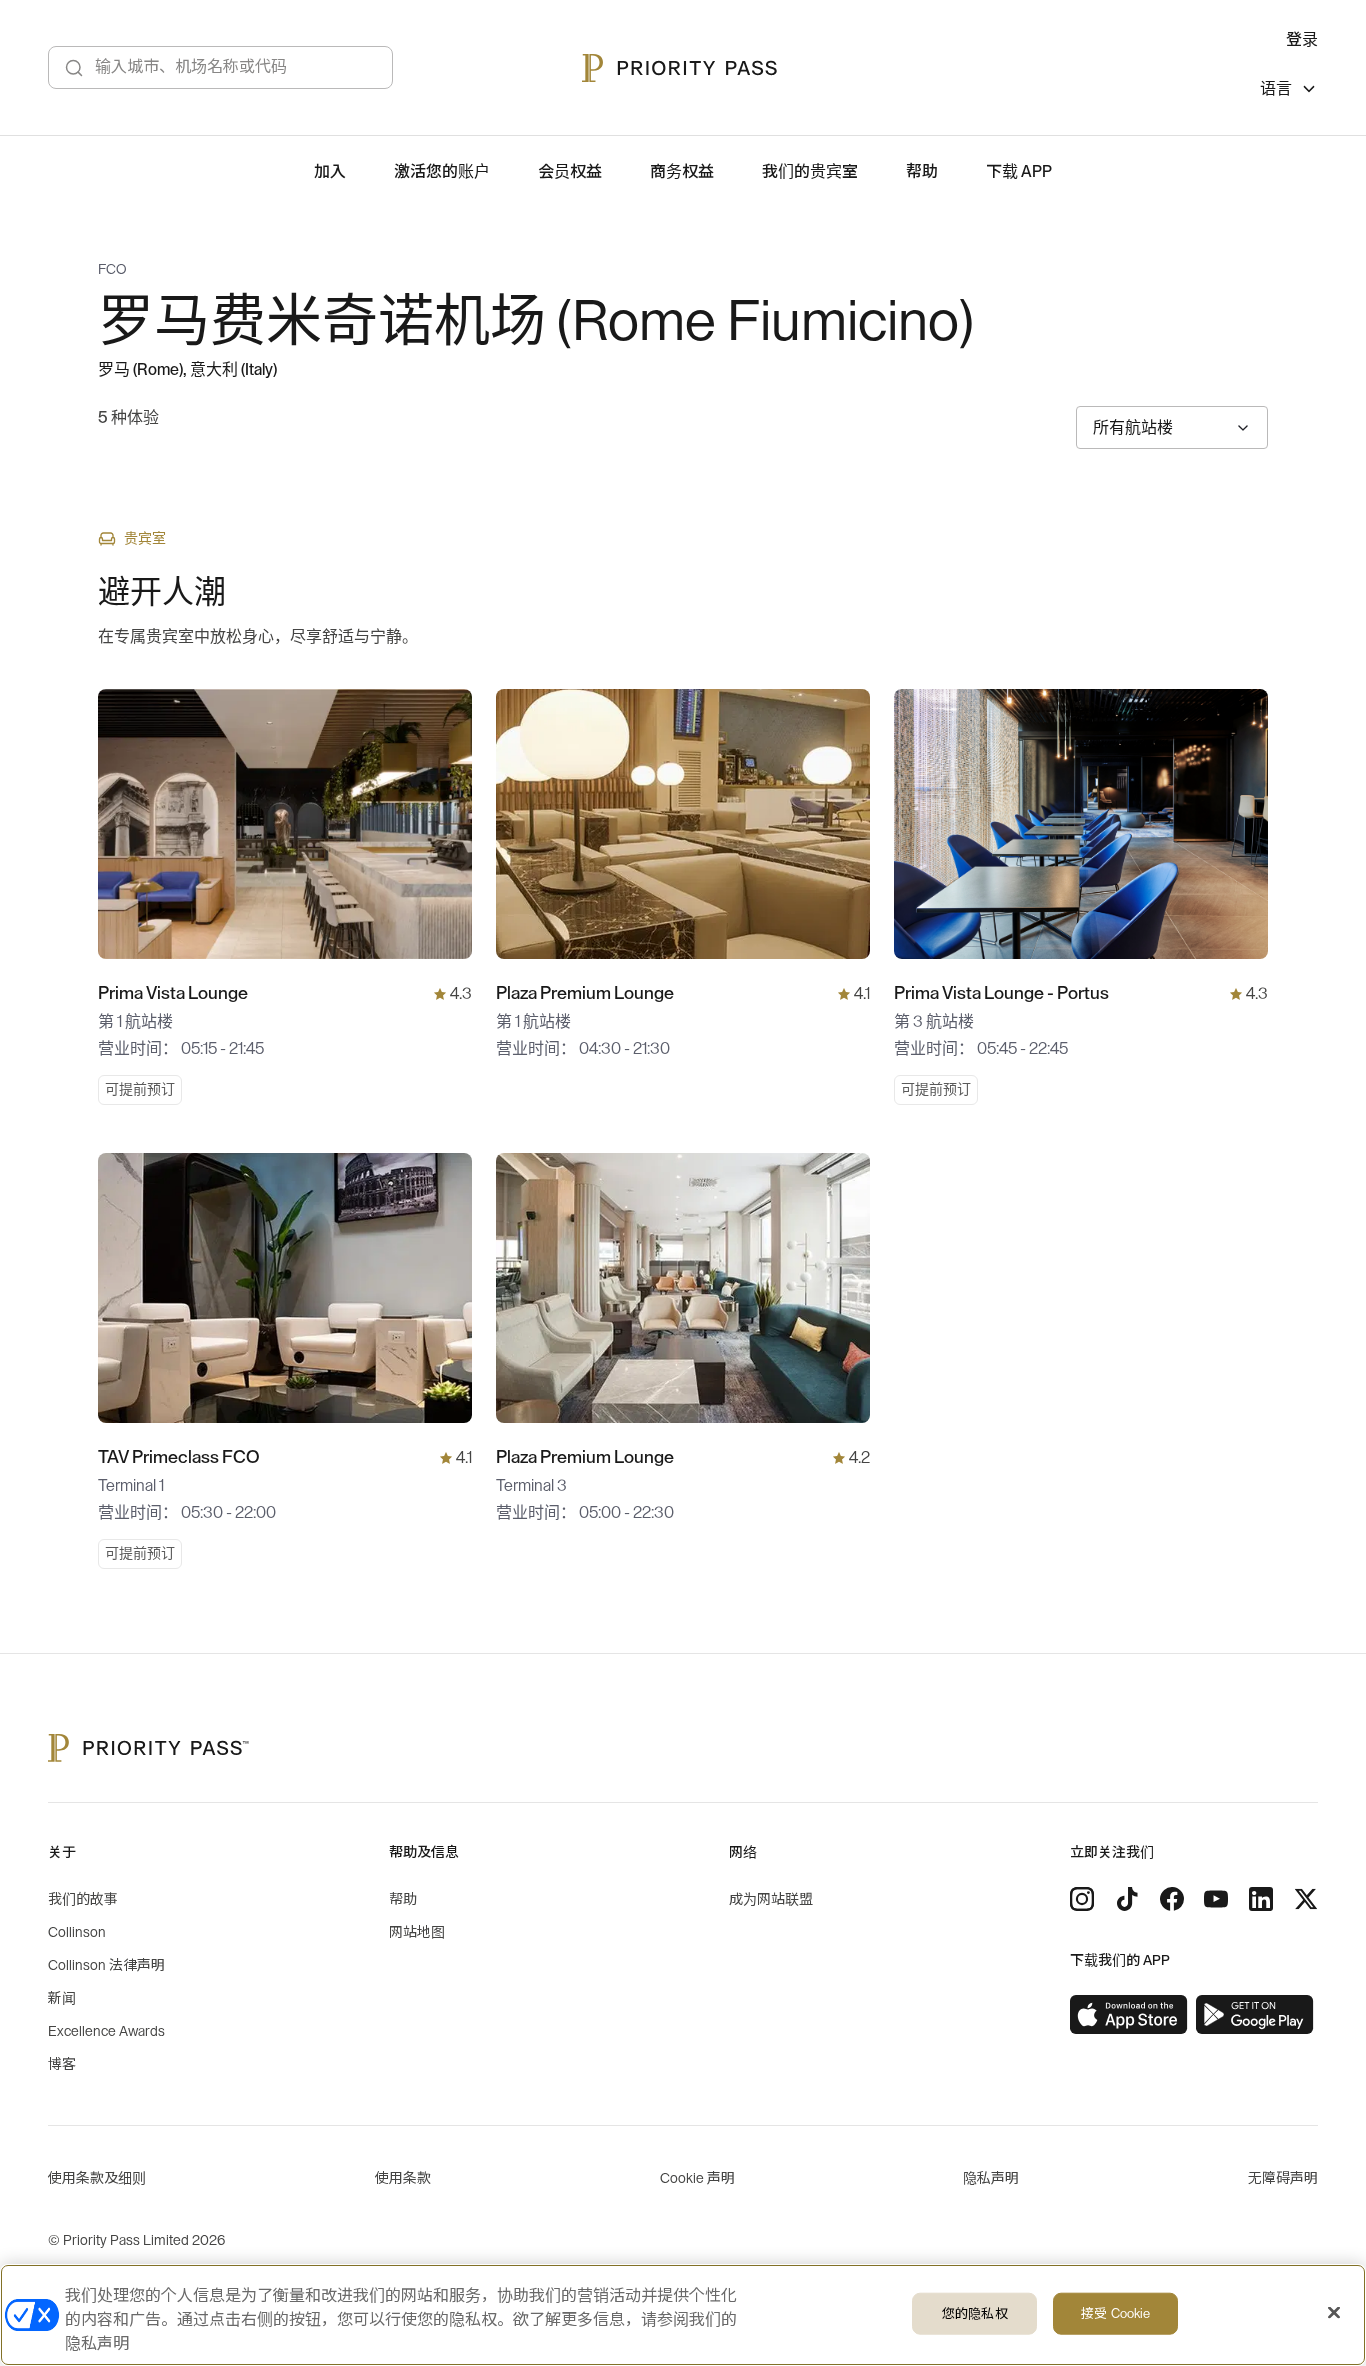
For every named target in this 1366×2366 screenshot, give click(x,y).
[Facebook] (1172, 1899)
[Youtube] (1216, 1899)
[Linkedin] (1261, 1899)
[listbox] (1289, 91)
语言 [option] (1276, 89)
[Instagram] (1082, 1899)
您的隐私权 (975, 2313)
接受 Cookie (1115, 2313)
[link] (1129, 2015)
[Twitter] (1306, 1899)
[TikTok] (1127, 1899)
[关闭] (1334, 2313)
